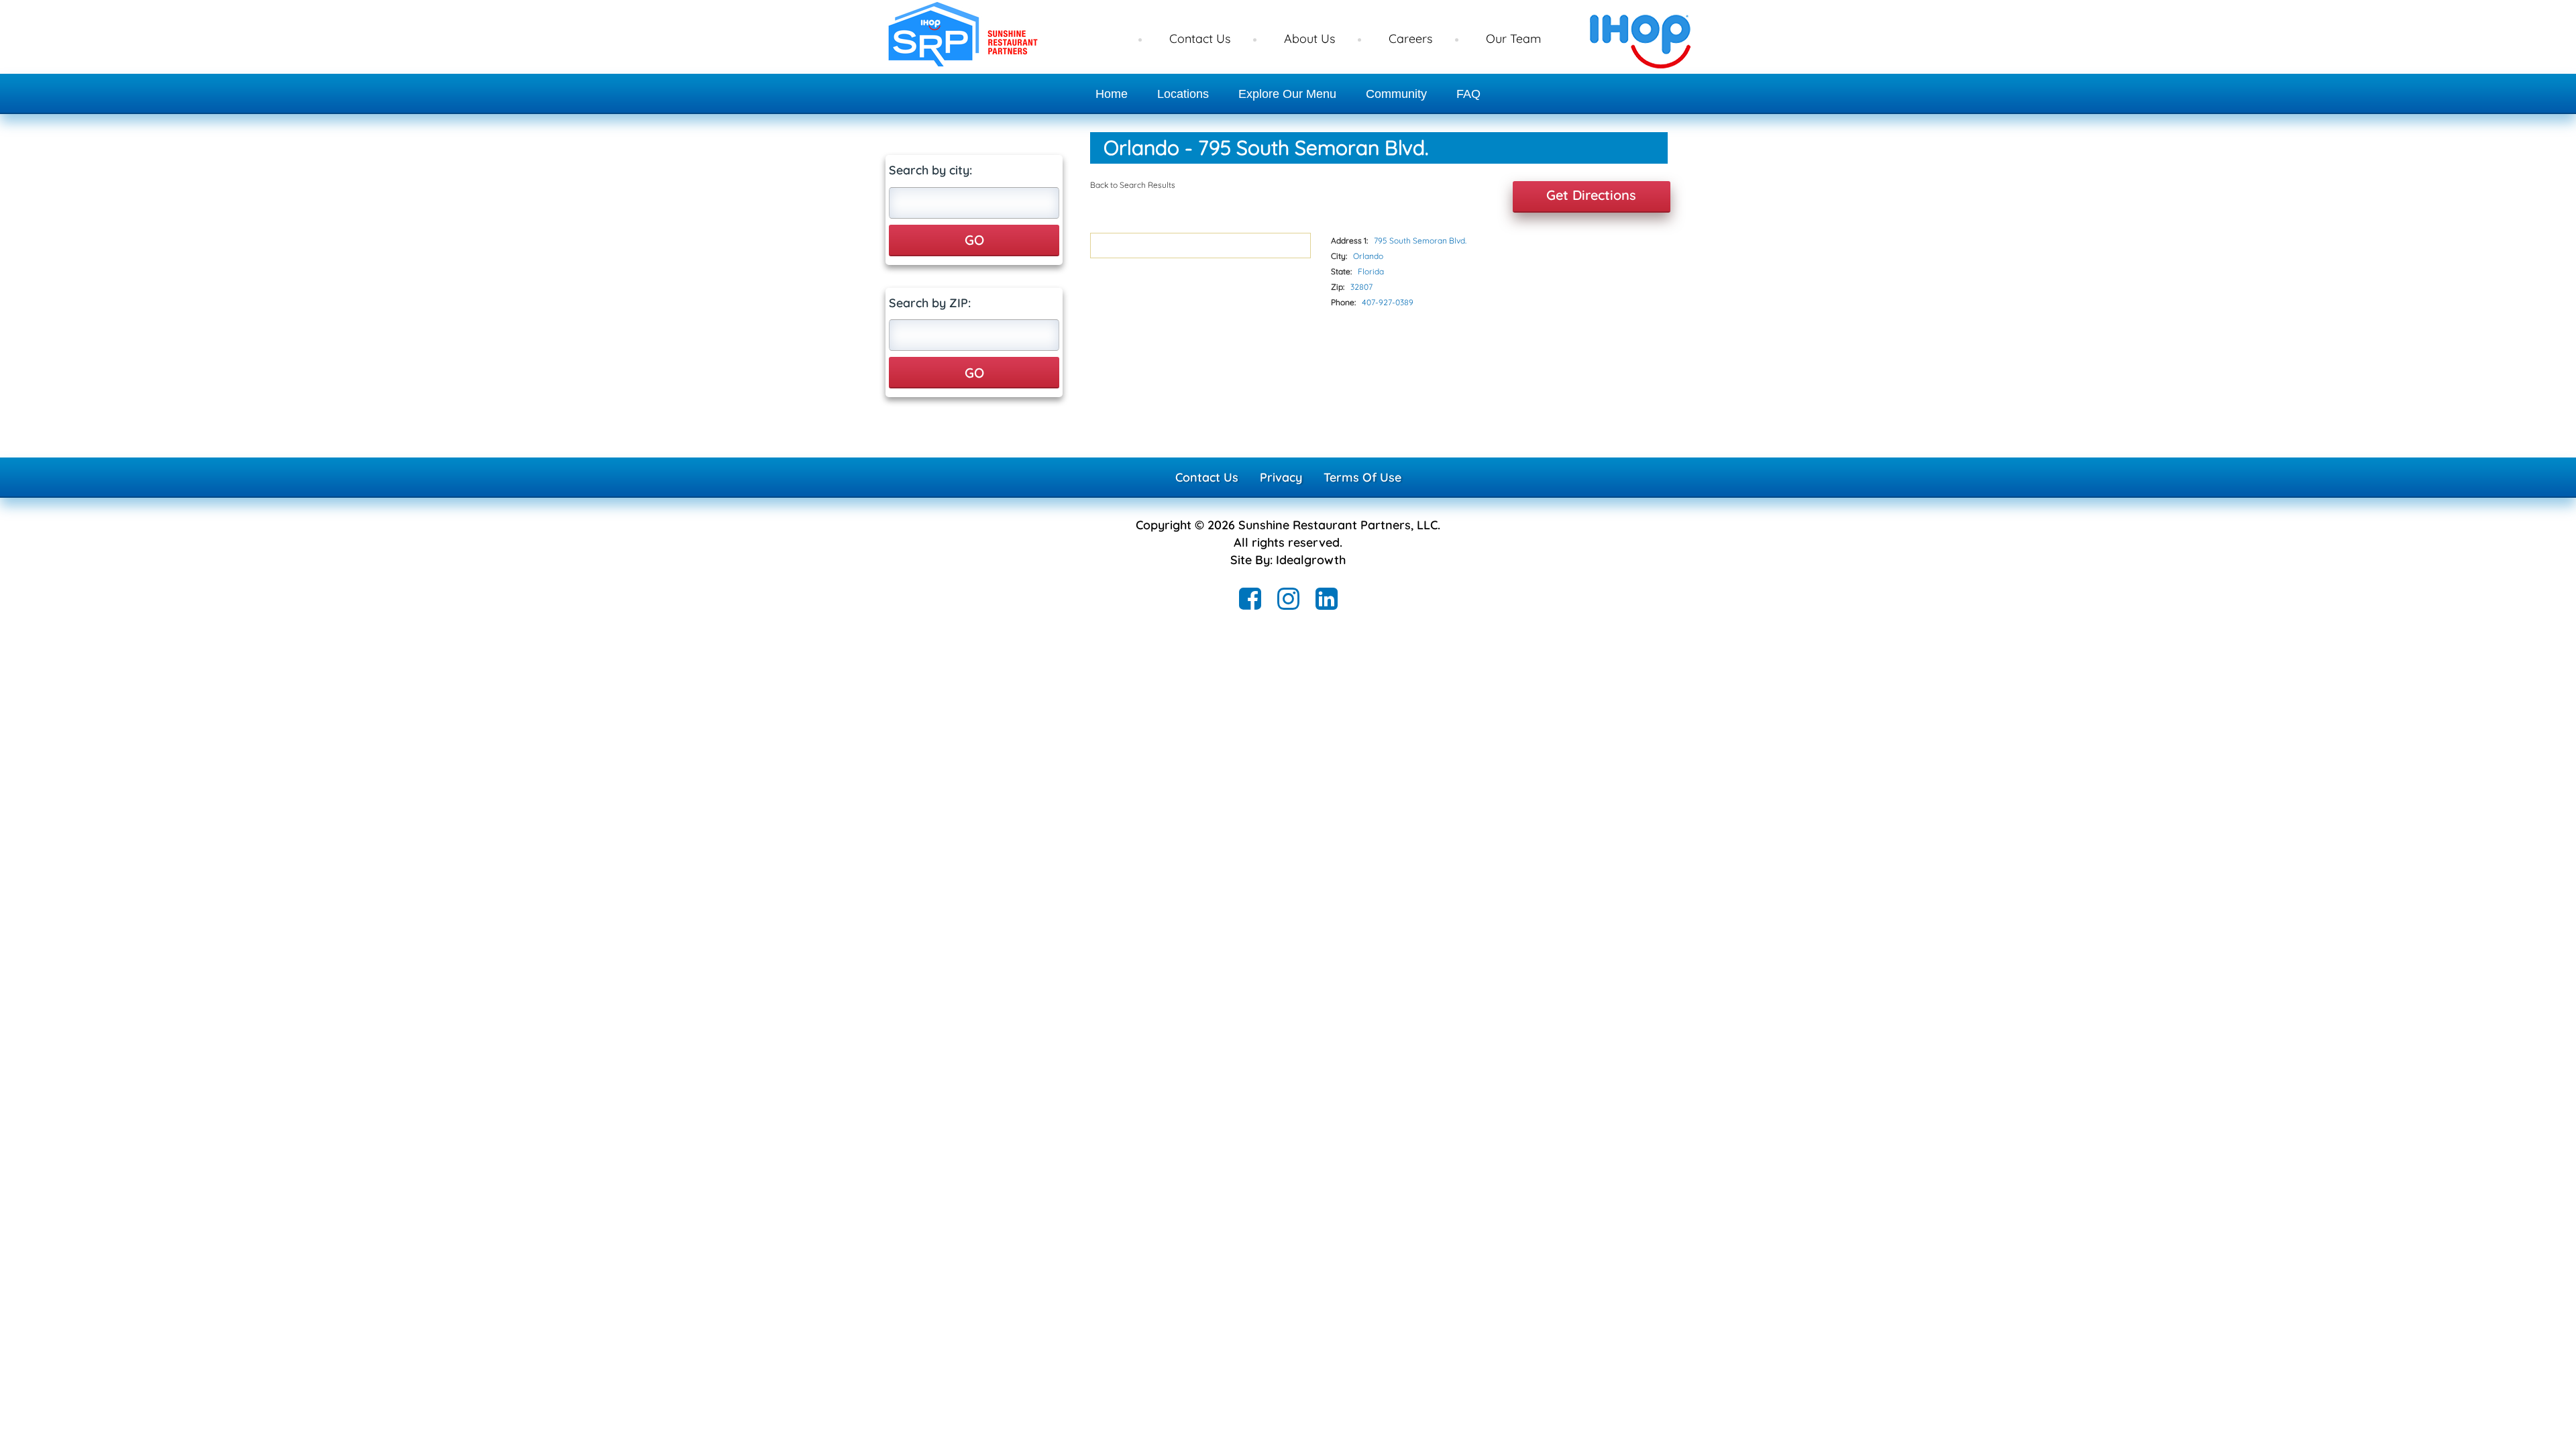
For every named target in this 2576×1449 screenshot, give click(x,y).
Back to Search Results (1133, 185)
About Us (1309, 39)
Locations (1183, 94)
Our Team (1513, 39)
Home (1112, 94)
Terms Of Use (1362, 477)
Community (1396, 94)
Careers (1410, 39)
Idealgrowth (1311, 560)
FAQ (1468, 94)
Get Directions (1591, 195)
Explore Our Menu (1287, 94)
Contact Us (1200, 39)
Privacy (1281, 477)
